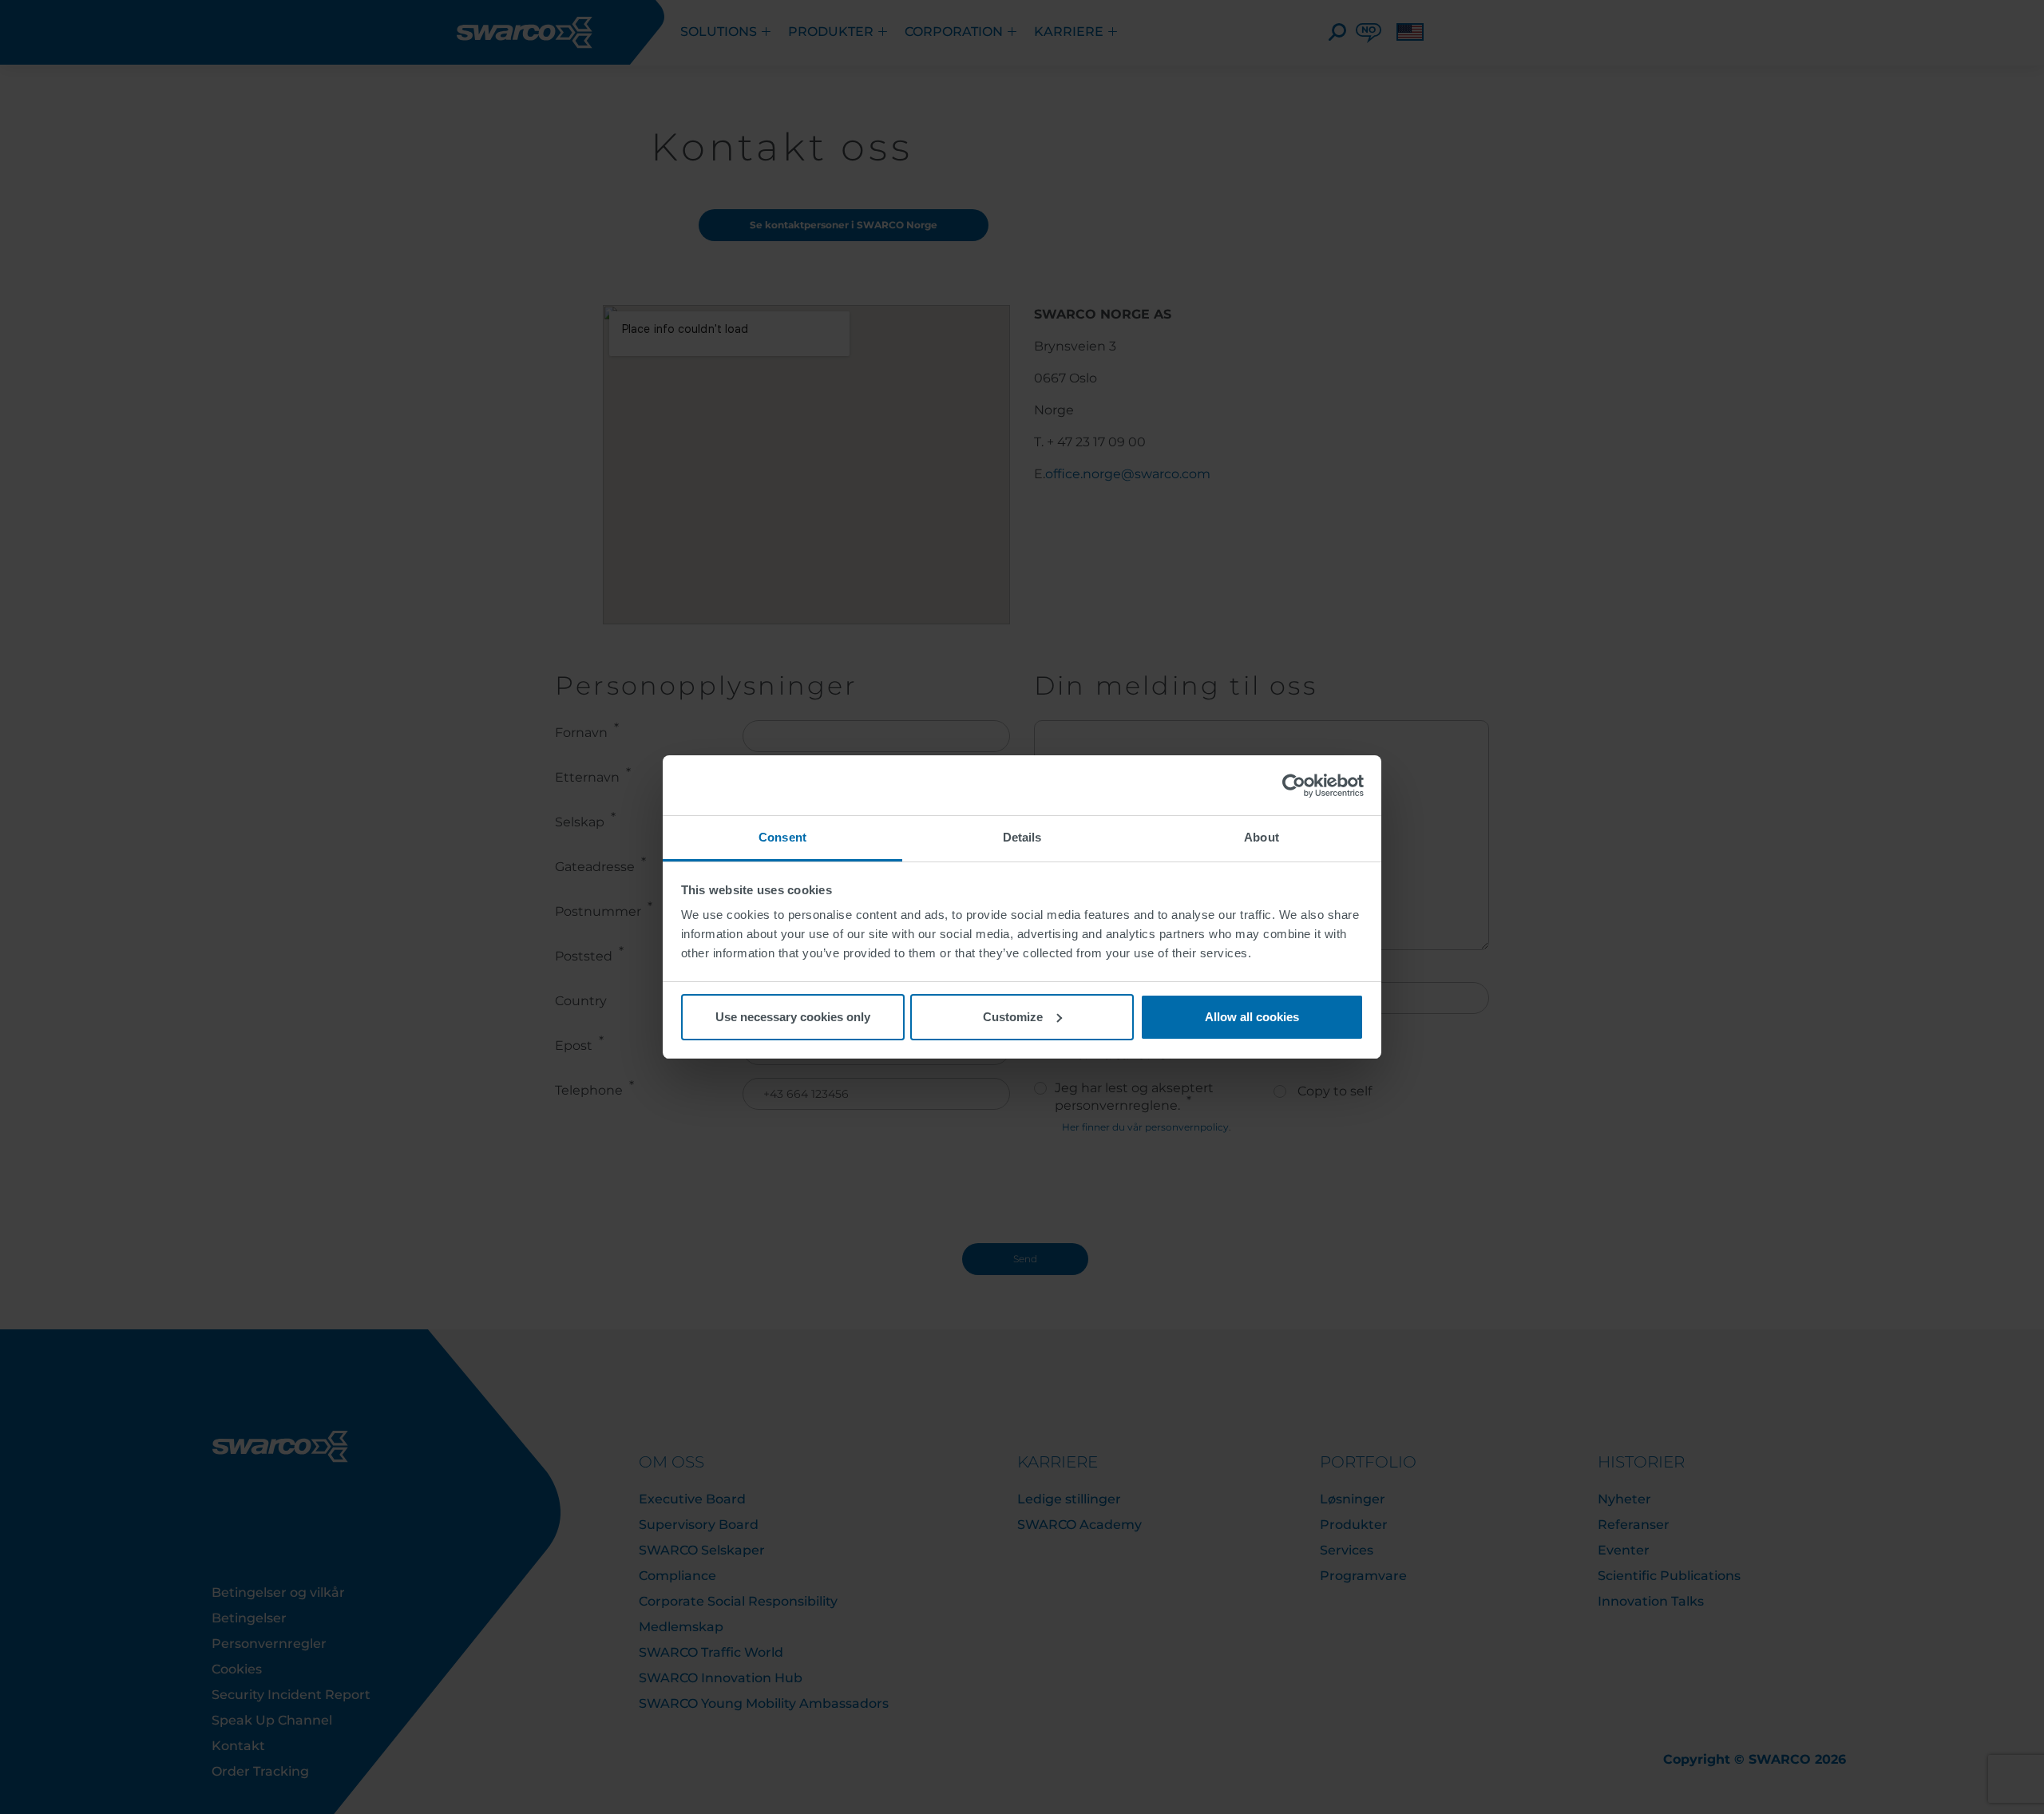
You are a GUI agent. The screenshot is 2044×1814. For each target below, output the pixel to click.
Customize (1013, 1017)
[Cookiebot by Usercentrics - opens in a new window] (1294, 786)
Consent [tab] (782, 837)
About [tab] (1262, 837)
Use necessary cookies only (793, 1017)
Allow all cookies (1252, 1017)
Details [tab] (1022, 837)
